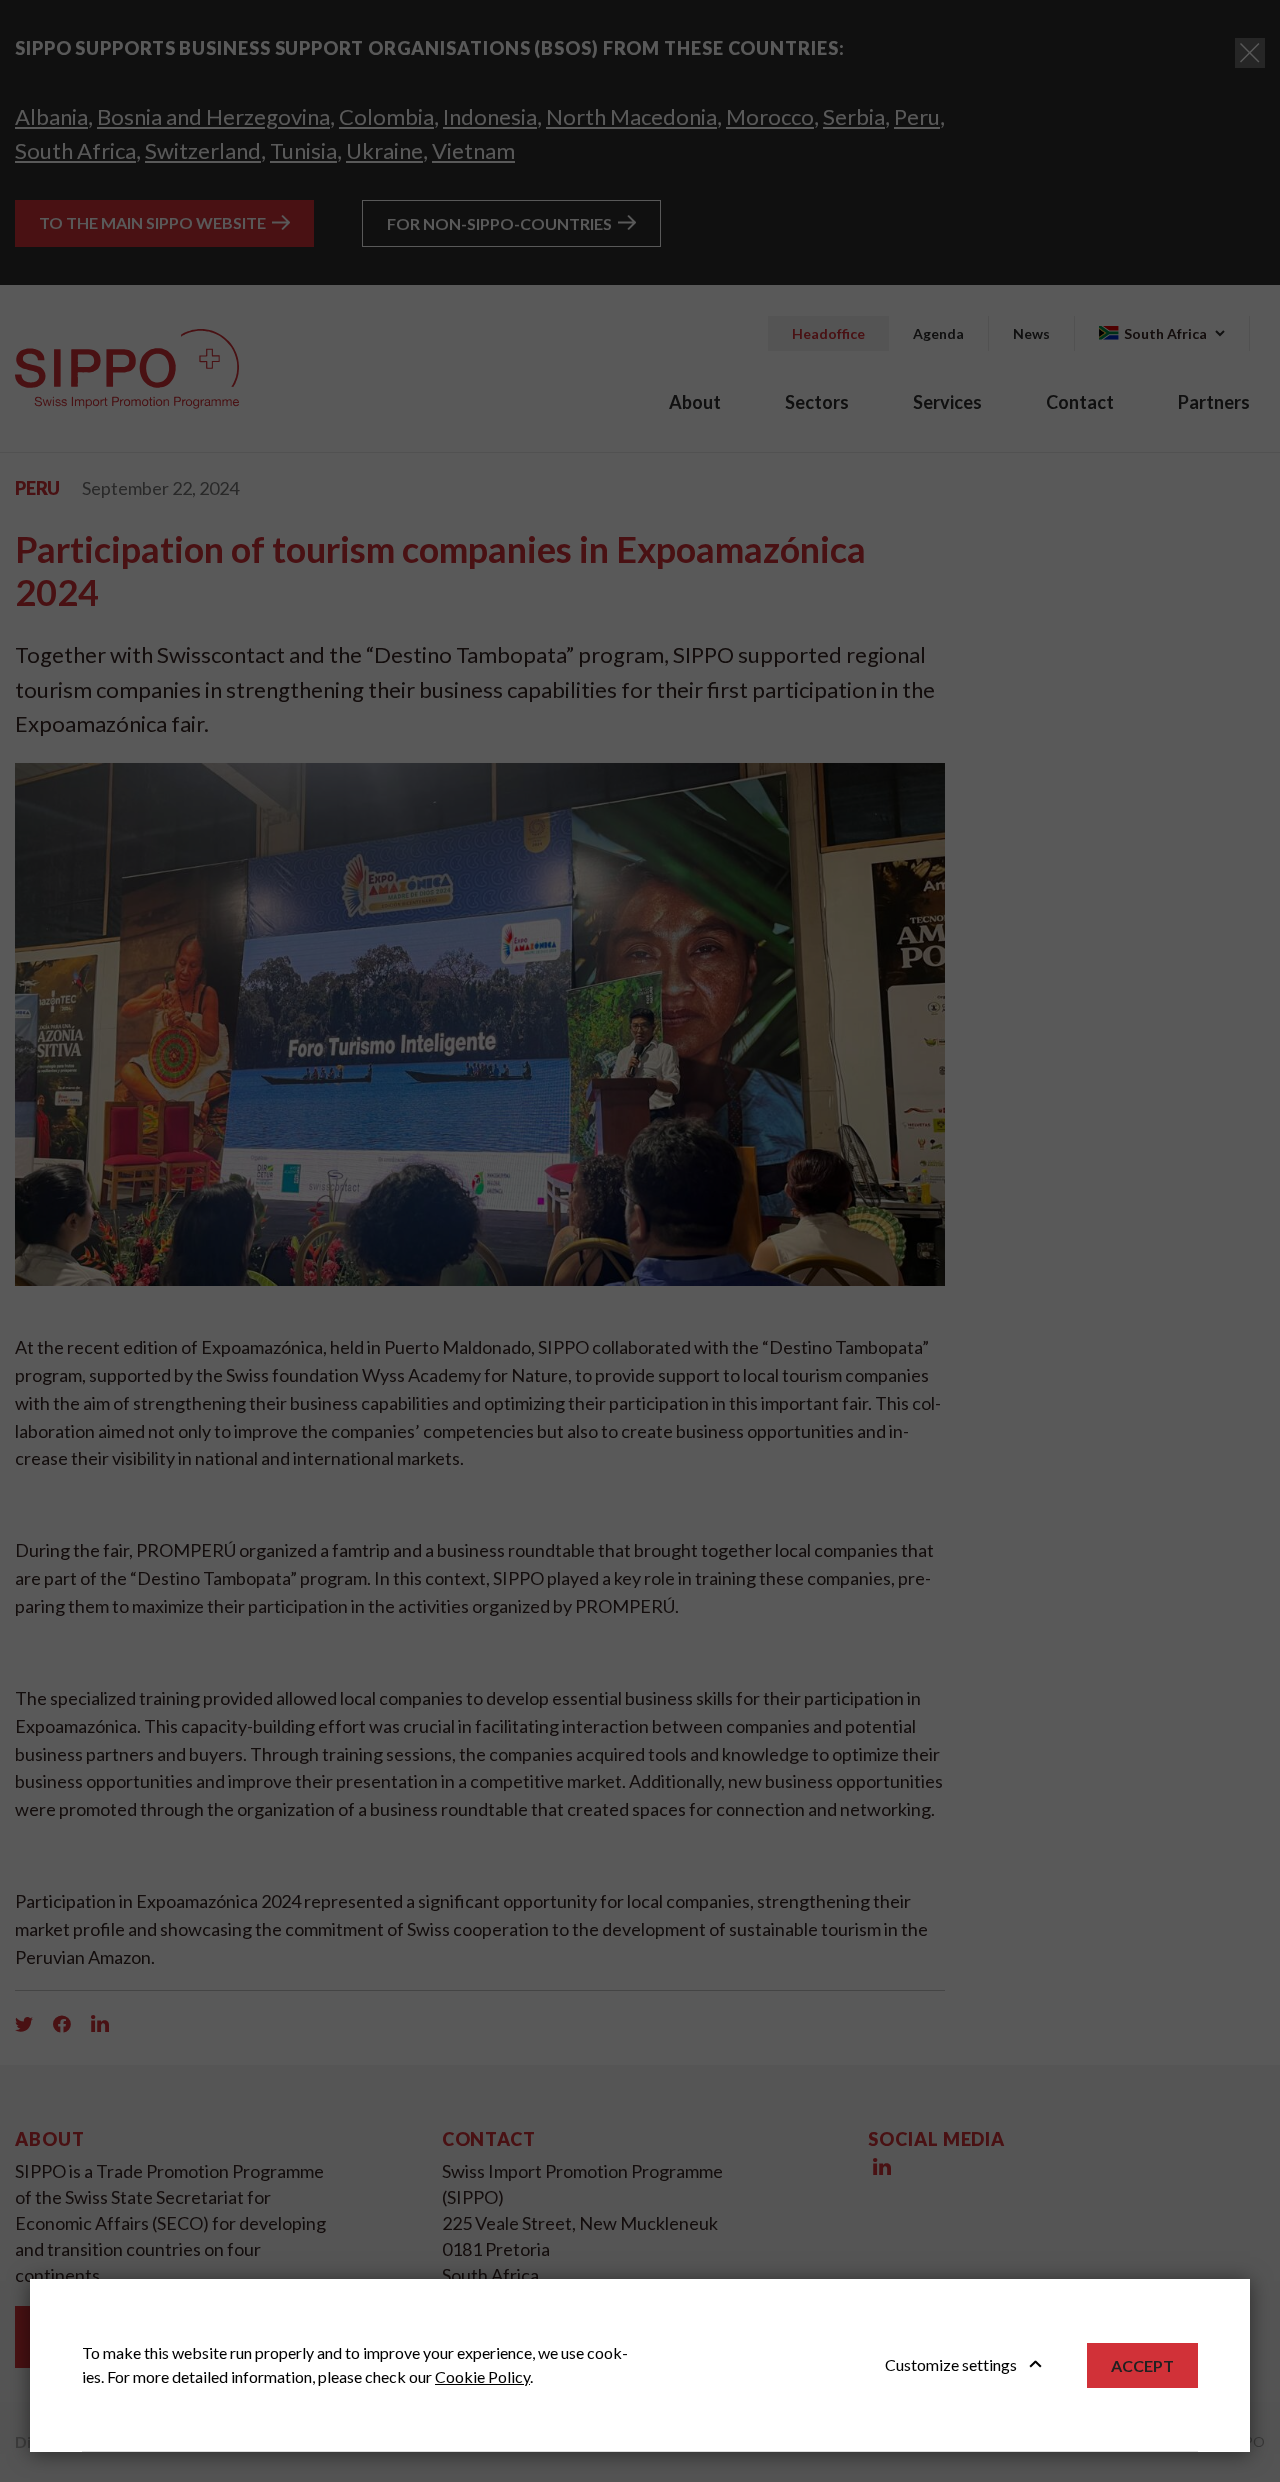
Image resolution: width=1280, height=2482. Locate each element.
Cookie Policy (482, 2376)
